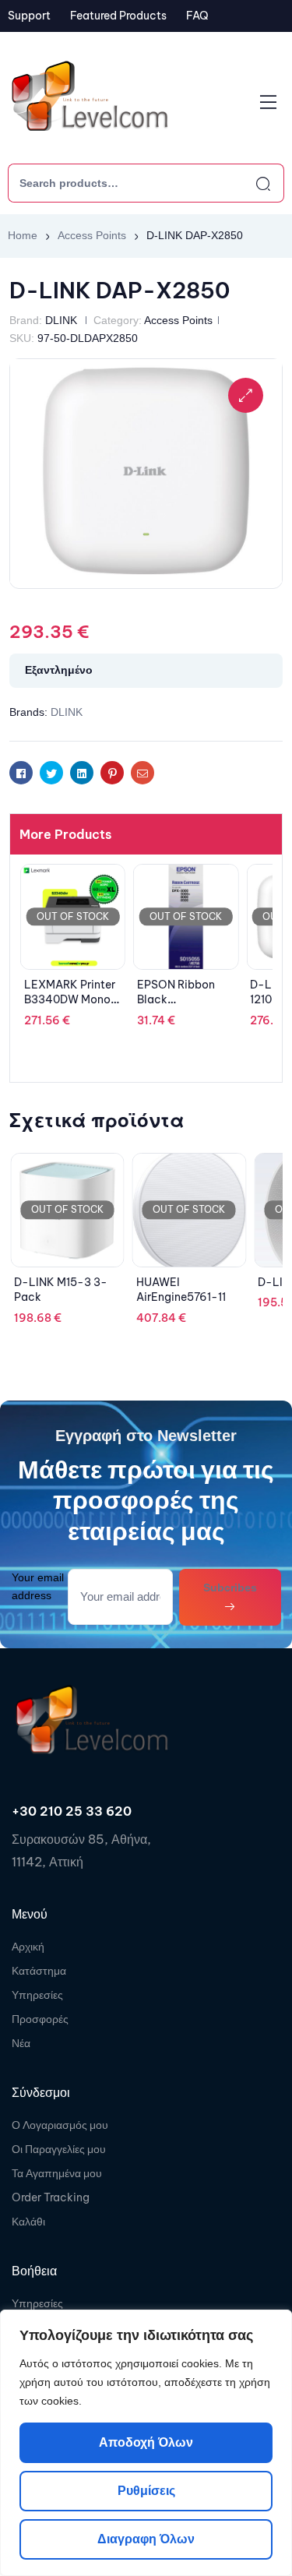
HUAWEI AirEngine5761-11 (181, 1290)
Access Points (92, 235)
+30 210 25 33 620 (72, 1811)
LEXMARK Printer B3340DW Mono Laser (70, 1000)
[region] (146, 2443)
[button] (246, 395)
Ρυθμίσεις (146, 2491)
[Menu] (268, 102)
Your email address (38, 1586)
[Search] (249, 183)
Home (23, 235)
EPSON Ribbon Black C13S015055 (176, 1000)
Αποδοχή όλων (146, 2442)
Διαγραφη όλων (146, 2539)
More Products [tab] (65, 834)
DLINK (61, 320)
